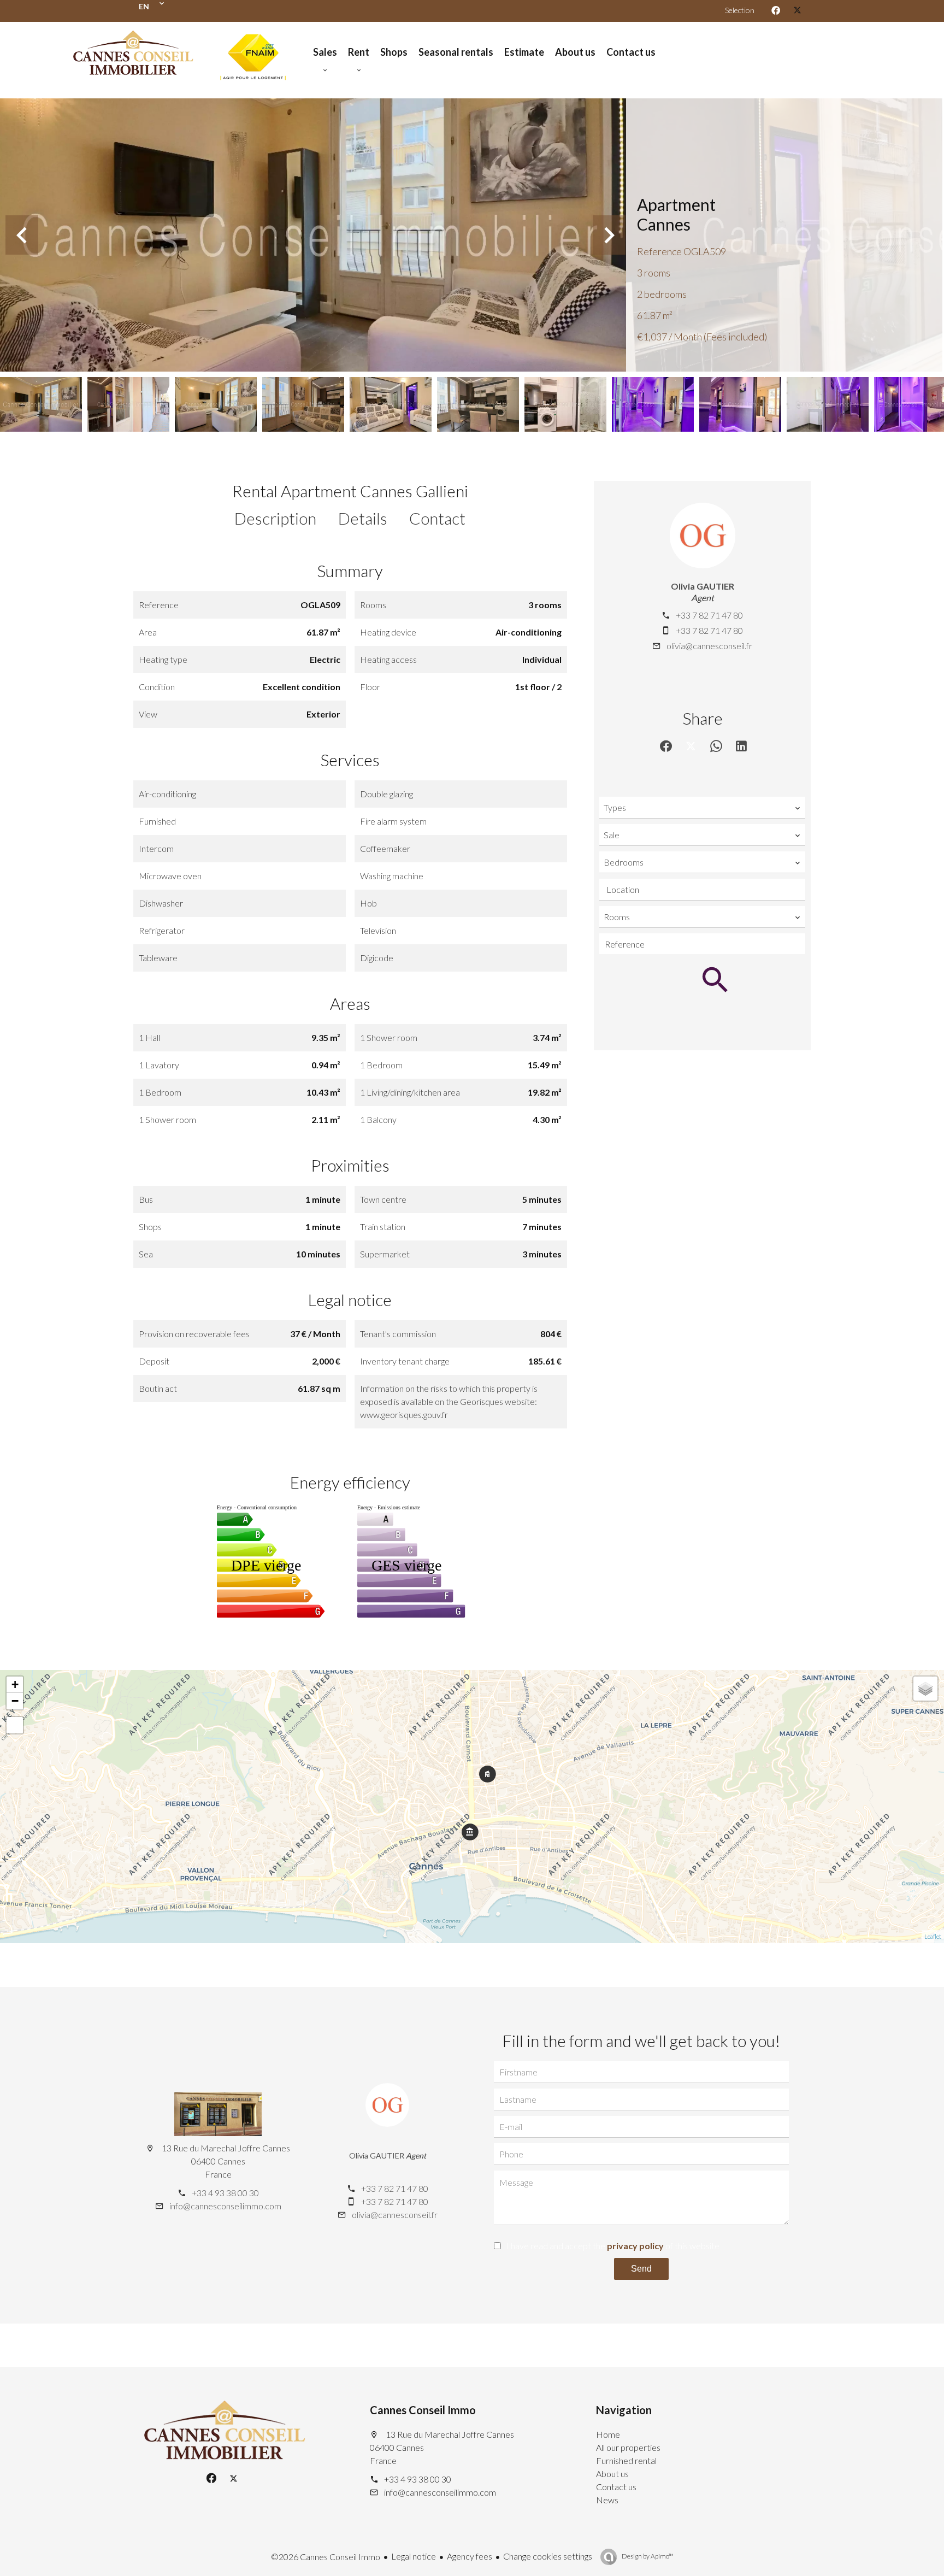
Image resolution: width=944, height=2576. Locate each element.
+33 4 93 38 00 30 (225, 2193)
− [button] (15, 1701)
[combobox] (702, 808)
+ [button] (15, 1684)
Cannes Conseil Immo (423, 2410)
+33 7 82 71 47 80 (709, 615)
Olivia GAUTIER (703, 586)
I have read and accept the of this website (613, 2246)
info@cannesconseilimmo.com (225, 2206)
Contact (437, 518)
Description (275, 518)
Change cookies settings (548, 2556)
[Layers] (925, 1689)
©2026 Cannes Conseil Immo (326, 2557)
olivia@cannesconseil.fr (709, 646)
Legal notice (414, 2556)
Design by (647, 2556)
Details (363, 518)
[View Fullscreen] (15, 1725)
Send (641, 2269)
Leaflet (933, 1936)
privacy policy (635, 2246)
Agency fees (470, 2556)
